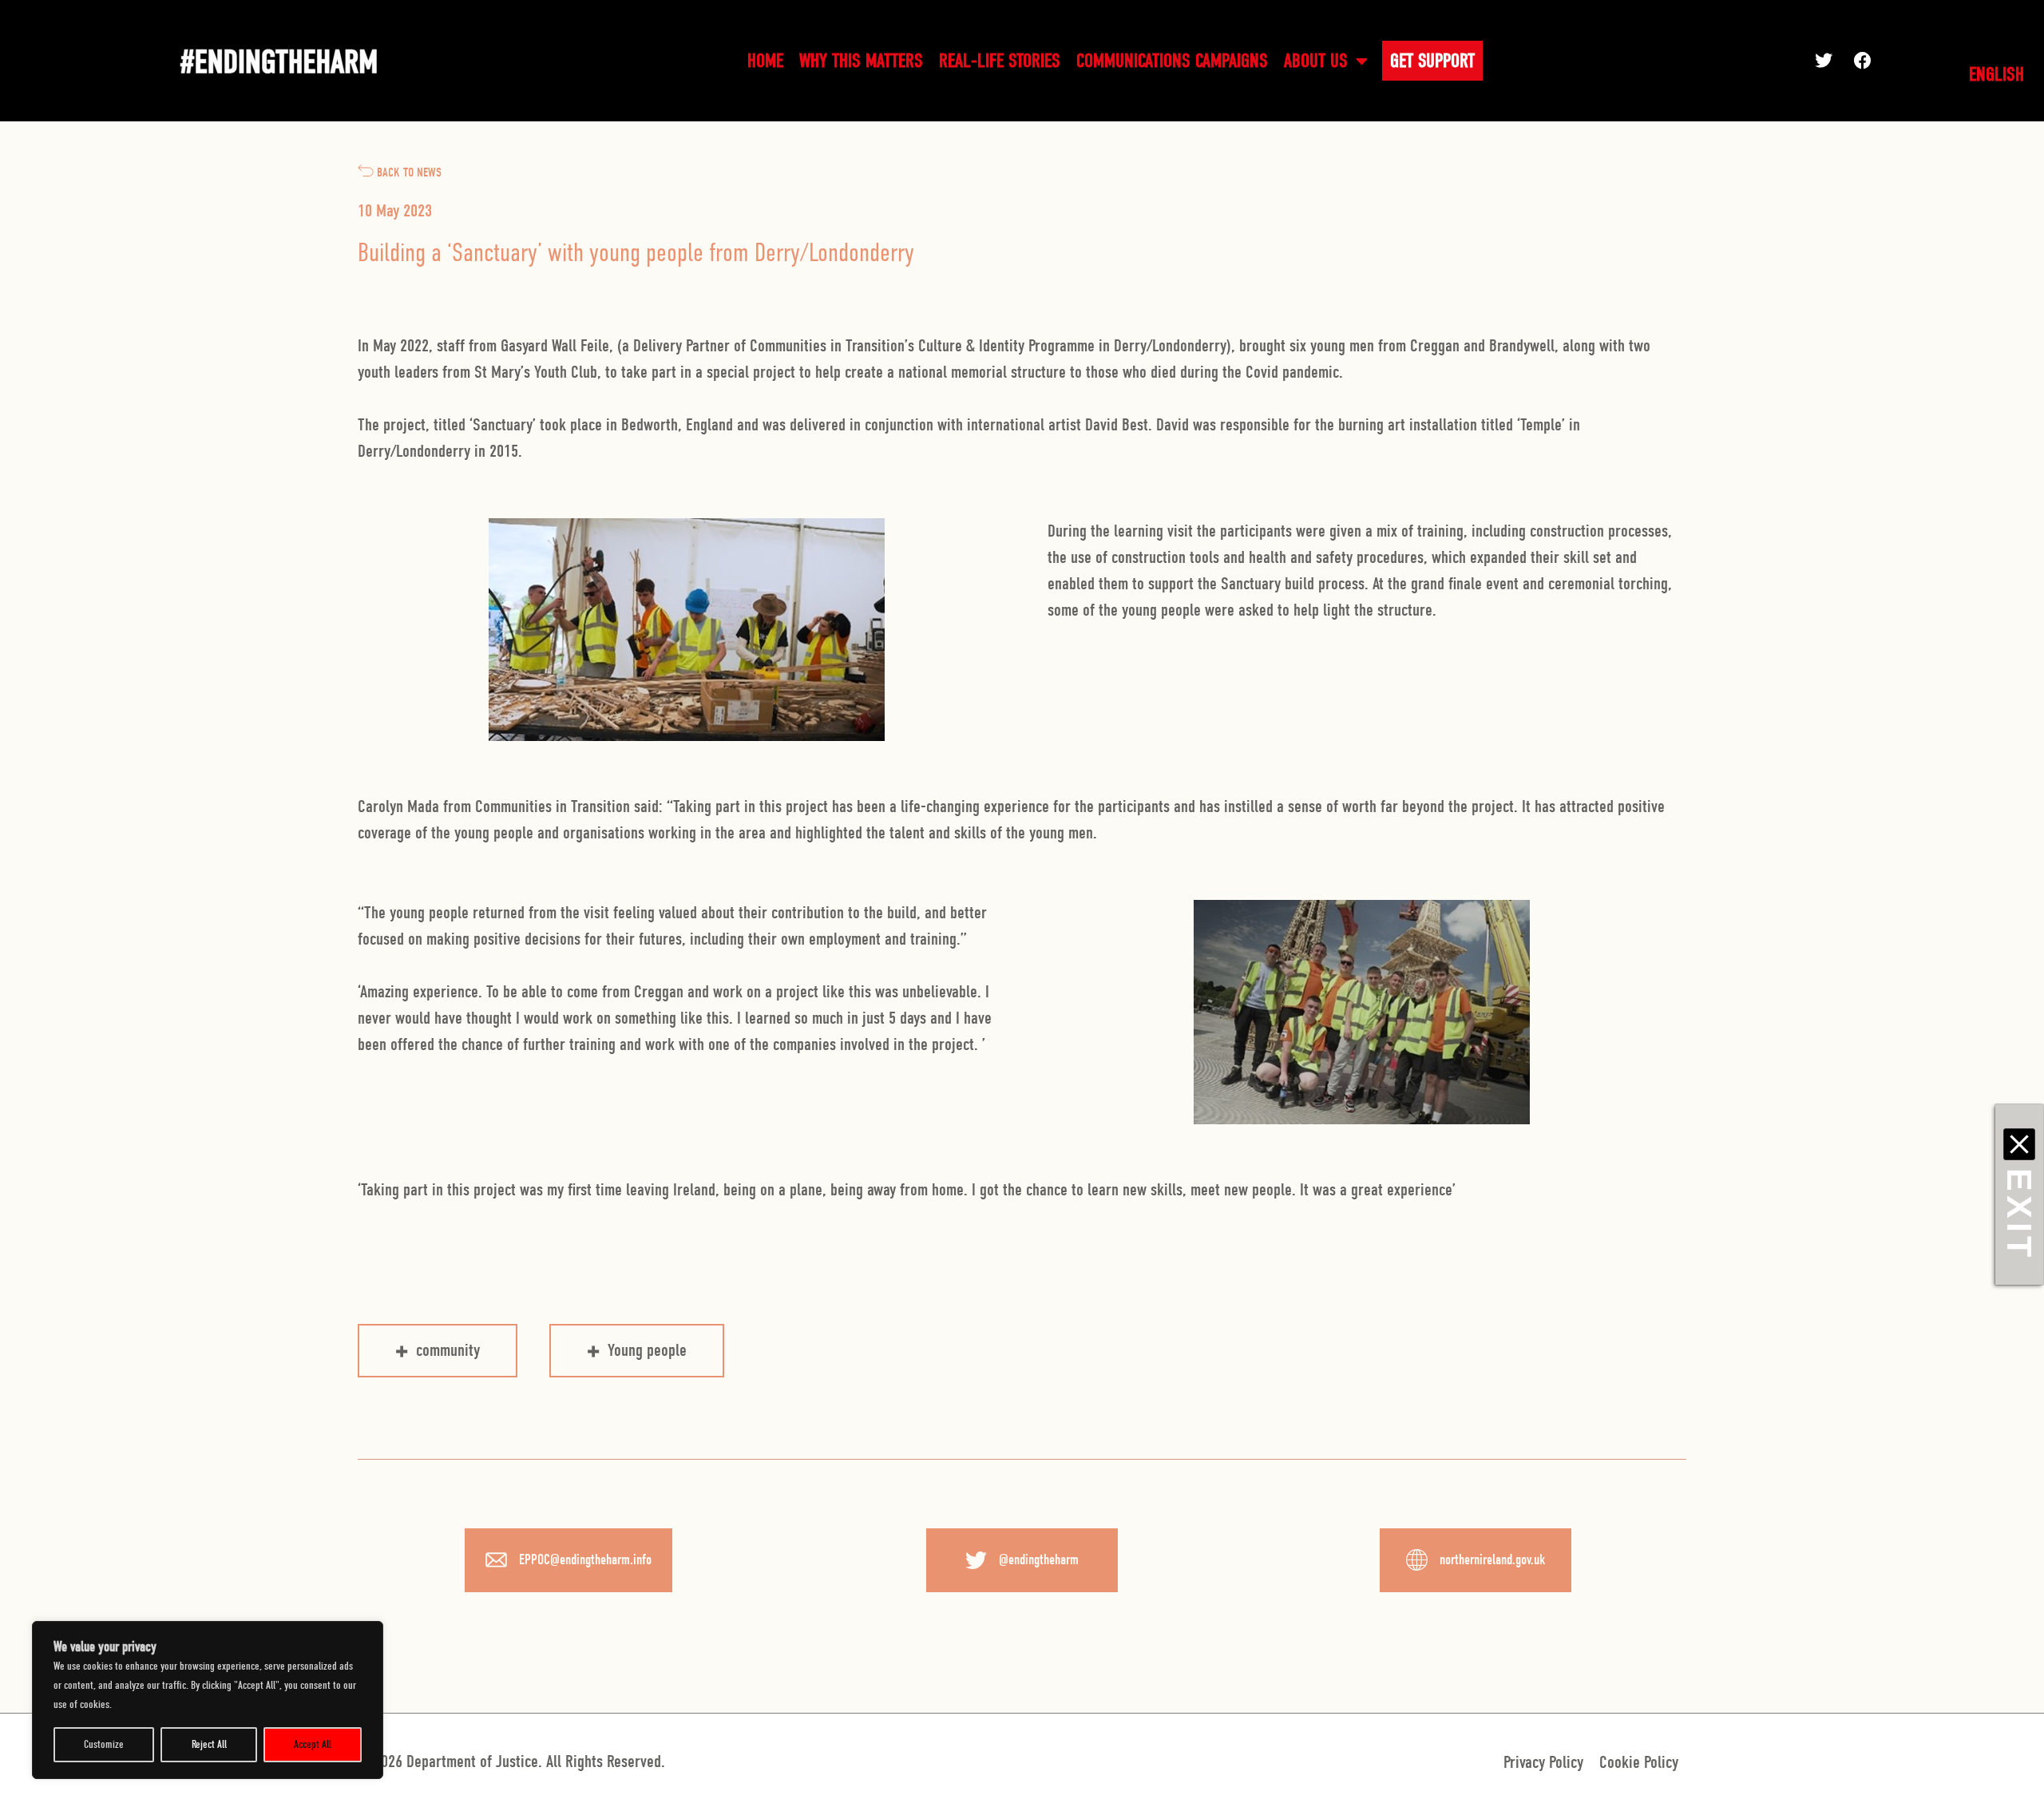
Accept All (313, 1744)
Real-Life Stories (1000, 61)
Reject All (209, 1744)
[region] (208, 1700)
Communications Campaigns (1172, 61)
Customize (104, 1744)
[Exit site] (2019, 1144)
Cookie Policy (1639, 1762)
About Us (1316, 61)
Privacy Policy (1543, 1762)
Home (765, 61)
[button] (1843, 61)
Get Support (1432, 61)
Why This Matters (861, 61)
